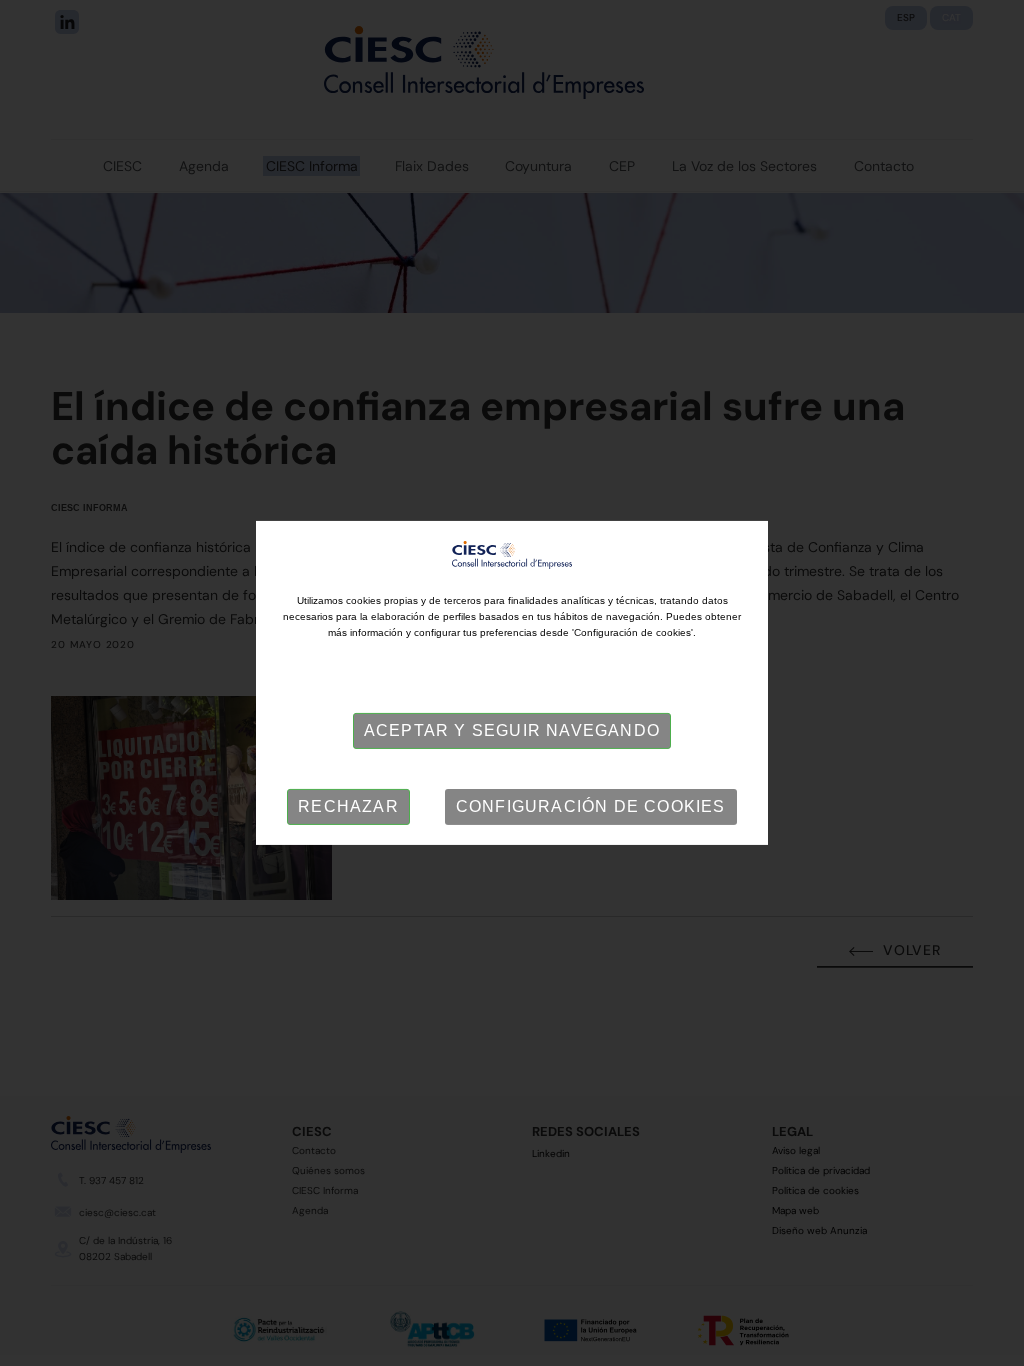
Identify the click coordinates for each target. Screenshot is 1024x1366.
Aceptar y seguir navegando (512, 730)
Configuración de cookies (591, 806)
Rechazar (348, 806)
